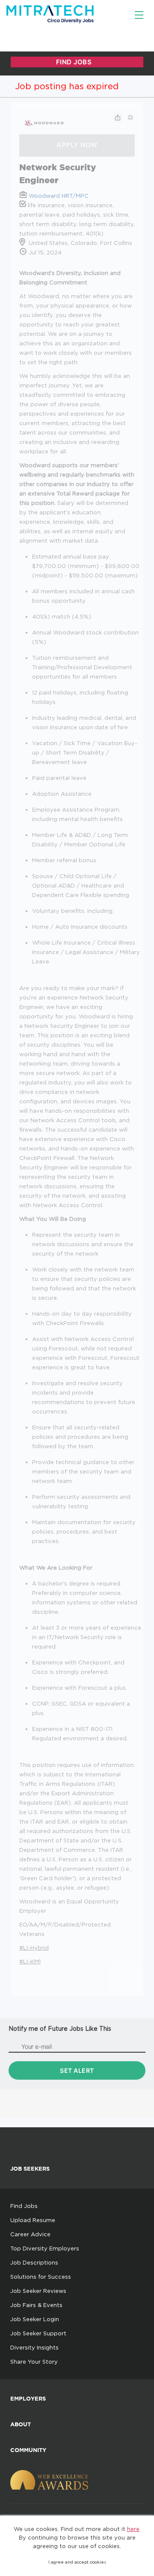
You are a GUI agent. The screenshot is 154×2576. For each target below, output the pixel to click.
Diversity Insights (34, 2347)
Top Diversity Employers (45, 2248)
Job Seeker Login (35, 2319)
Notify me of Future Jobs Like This (60, 2028)
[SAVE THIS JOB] (130, 118)
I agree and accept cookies (77, 2562)
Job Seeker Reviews (38, 2291)
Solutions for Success (41, 2277)
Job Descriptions (34, 2262)
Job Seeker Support (38, 2333)
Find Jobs (24, 2206)
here (133, 2529)
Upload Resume (33, 2220)
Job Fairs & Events (36, 2305)
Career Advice (30, 2234)
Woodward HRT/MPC (59, 196)
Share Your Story (34, 2362)
